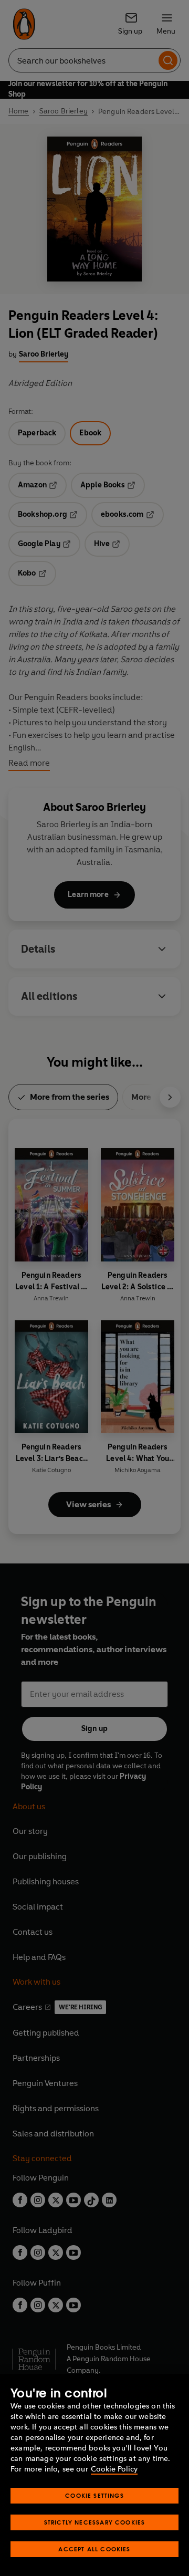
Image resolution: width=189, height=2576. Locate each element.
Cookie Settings (94, 2495)
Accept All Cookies (94, 2549)
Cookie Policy (114, 2469)
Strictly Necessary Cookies (95, 2522)
